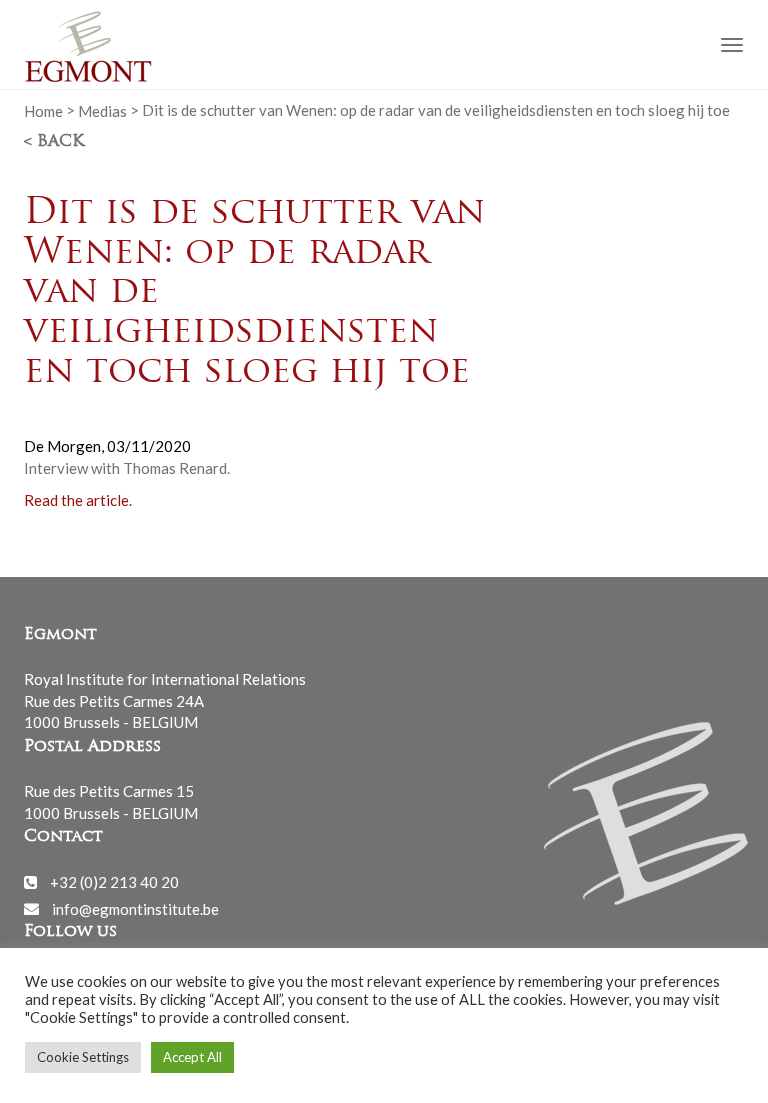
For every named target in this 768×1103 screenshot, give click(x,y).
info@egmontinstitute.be (135, 908)
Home (43, 110)
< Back (54, 142)
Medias (102, 110)
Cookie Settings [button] (83, 1057)
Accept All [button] (192, 1057)
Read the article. (78, 500)
